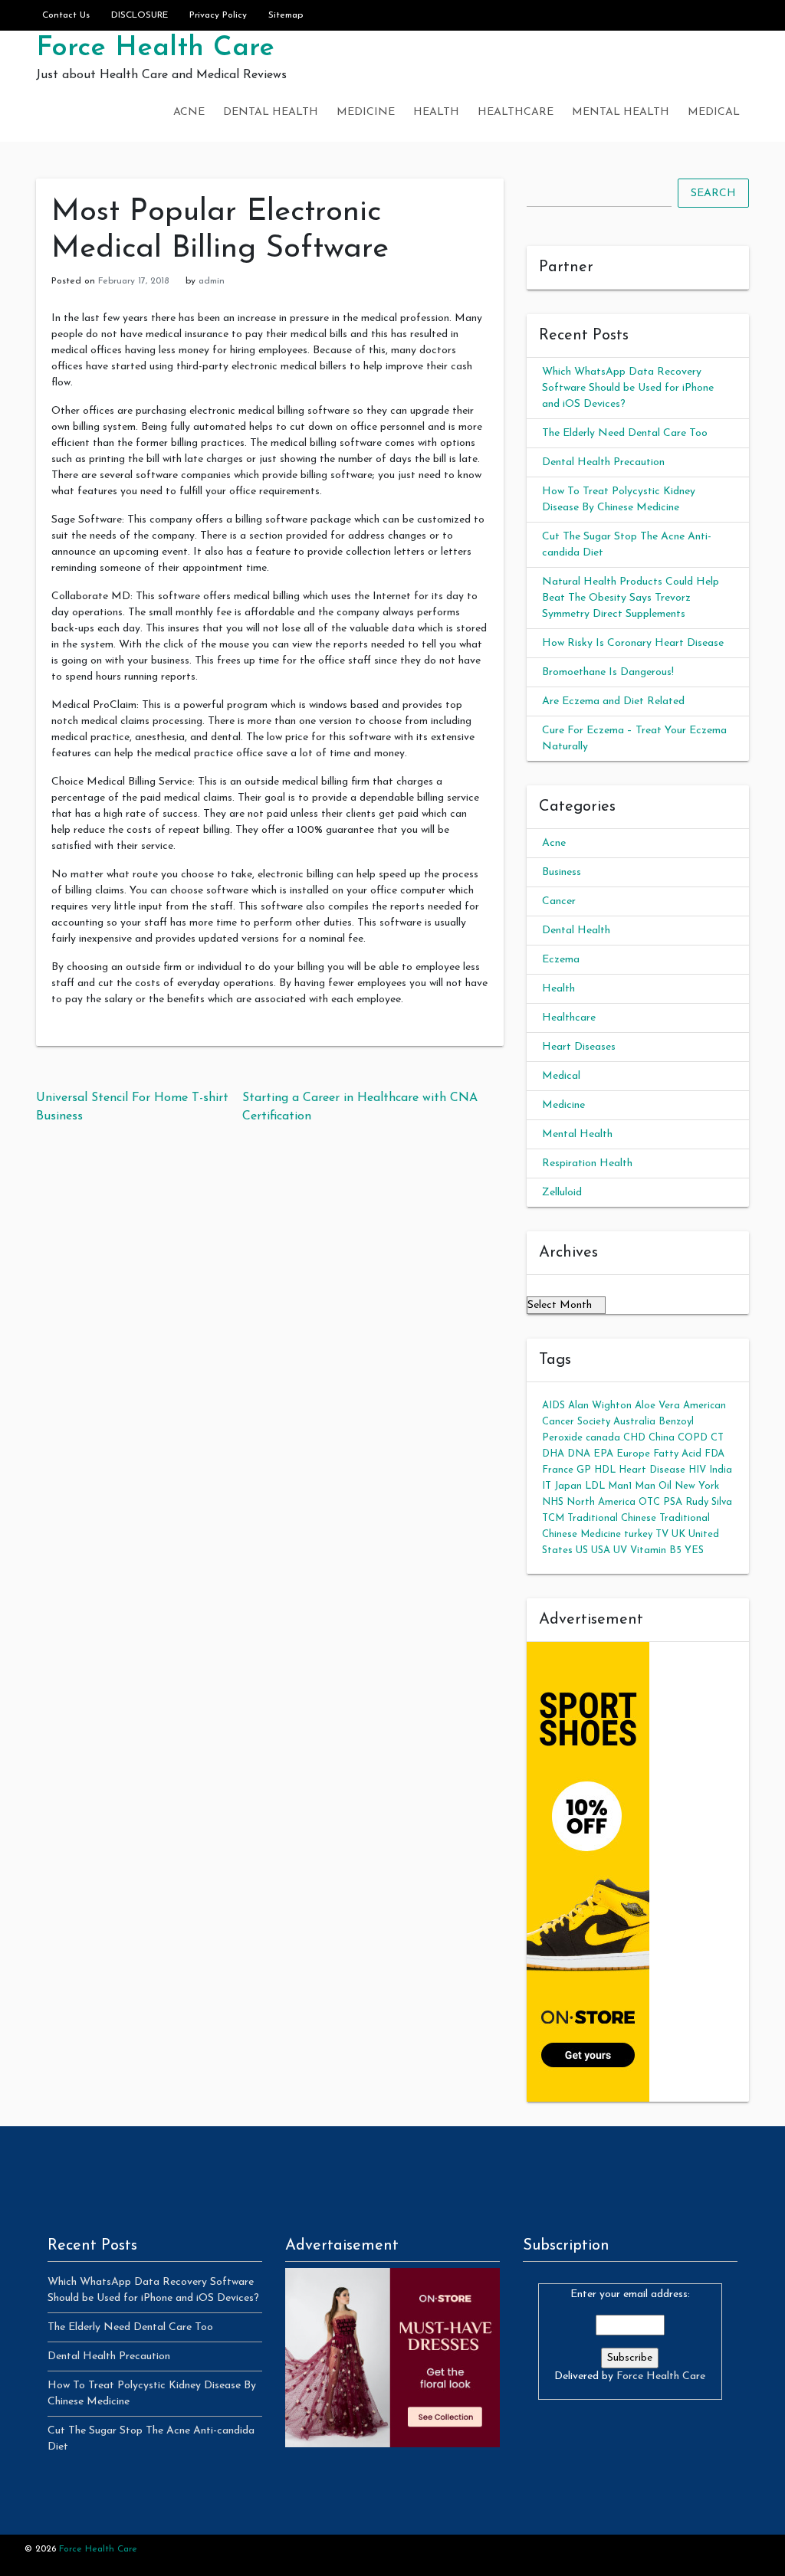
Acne (189, 112)
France (558, 1470)
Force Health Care (155, 48)
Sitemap (286, 15)
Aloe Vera (657, 1406)
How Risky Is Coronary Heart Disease (633, 643)
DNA (579, 1454)
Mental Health (621, 112)
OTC (649, 1502)
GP (584, 1470)
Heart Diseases (579, 1047)
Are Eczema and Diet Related (613, 701)
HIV (697, 1470)
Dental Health (271, 112)
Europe (633, 1454)
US (582, 1550)
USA (601, 1550)
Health (436, 112)
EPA (603, 1454)
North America (601, 1502)
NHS (553, 1502)
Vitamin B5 (656, 1550)
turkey (638, 1534)
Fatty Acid (677, 1454)
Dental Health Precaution (603, 462)
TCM (553, 1518)
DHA (553, 1454)
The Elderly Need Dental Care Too (625, 433)
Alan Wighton (600, 1406)
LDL (595, 1486)
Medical (714, 112)
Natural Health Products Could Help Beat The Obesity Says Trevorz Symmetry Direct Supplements (631, 598)
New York (697, 1486)
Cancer (559, 901)
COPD (693, 1438)
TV (662, 1534)
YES (694, 1550)
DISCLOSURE (140, 15)
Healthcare (516, 112)
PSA (673, 1502)
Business (562, 872)
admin (212, 281)
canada (603, 1438)
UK (678, 1534)
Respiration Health (587, 1163)
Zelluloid (562, 1193)
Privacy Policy (218, 15)
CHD (634, 1438)
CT (717, 1438)
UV (620, 1550)
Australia (634, 1422)
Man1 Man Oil (640, 1486)
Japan (568, 1486)
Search (713, 193)
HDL (605, 1470)
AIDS (553, 1406)
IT (547, 1486)
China (662, 1438)
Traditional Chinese (612, 1518)
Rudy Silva (709, 1502)
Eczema (561, 960)
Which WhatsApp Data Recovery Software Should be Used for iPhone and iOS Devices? (628, 388)
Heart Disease (652, 1470)
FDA (714, 1454)
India (721, 1470)
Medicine (366, 112)
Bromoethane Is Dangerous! (608, 672)
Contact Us (66, 15)
